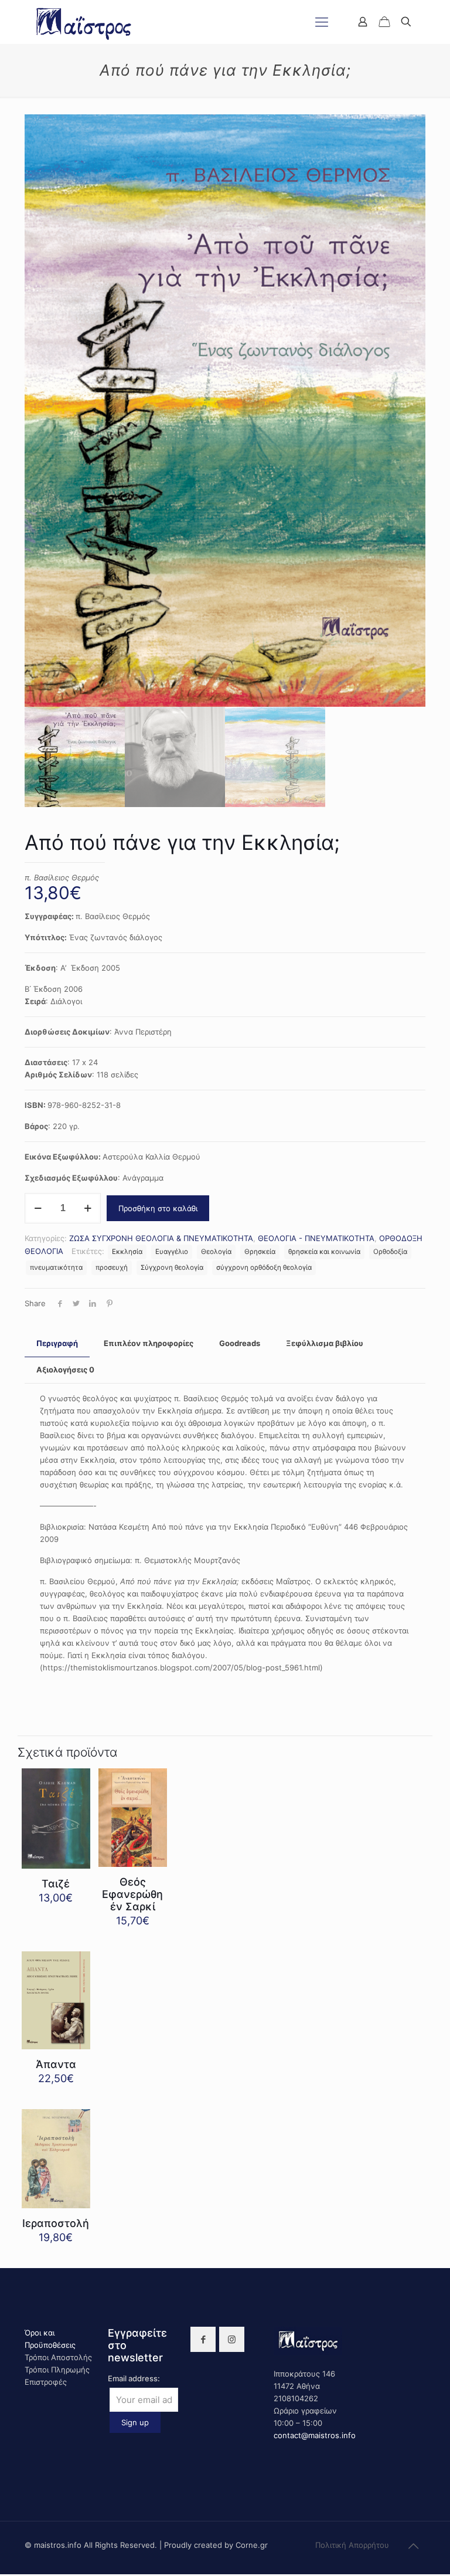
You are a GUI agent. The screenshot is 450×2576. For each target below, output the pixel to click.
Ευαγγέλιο (172, 1252)
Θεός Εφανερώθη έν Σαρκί (132, 1894)
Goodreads (240, 1343)
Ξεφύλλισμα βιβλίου (325, 1343)
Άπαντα (56, 2064)
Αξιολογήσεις (65, 1370)
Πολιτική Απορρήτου (352, 2545)
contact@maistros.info (315, 2435)
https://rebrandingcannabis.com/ (6, 2575)
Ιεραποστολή (56, 2223)
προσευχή (112, 1267)
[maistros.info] (85, 22)
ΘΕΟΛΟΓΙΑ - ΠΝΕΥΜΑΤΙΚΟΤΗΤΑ (316, 1238)
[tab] (57, 1343)
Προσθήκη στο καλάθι (158, 1208)
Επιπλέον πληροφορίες (149, 1343)
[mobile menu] (322, 22)
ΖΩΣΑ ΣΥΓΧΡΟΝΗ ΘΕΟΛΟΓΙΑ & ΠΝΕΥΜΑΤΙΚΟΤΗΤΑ (161, 1238)
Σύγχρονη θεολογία (172, 1267)
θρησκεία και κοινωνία (324, 1252)
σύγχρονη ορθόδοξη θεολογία (264, 1267)
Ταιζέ (56, 1884)
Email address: (134, 2378)
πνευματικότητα (56, 1267)
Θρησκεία (260, 1252)
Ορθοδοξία (390, 1252)
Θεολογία (216, 1252)
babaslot (2, 2575)
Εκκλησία (127, 1252)
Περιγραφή (57, 1343)
